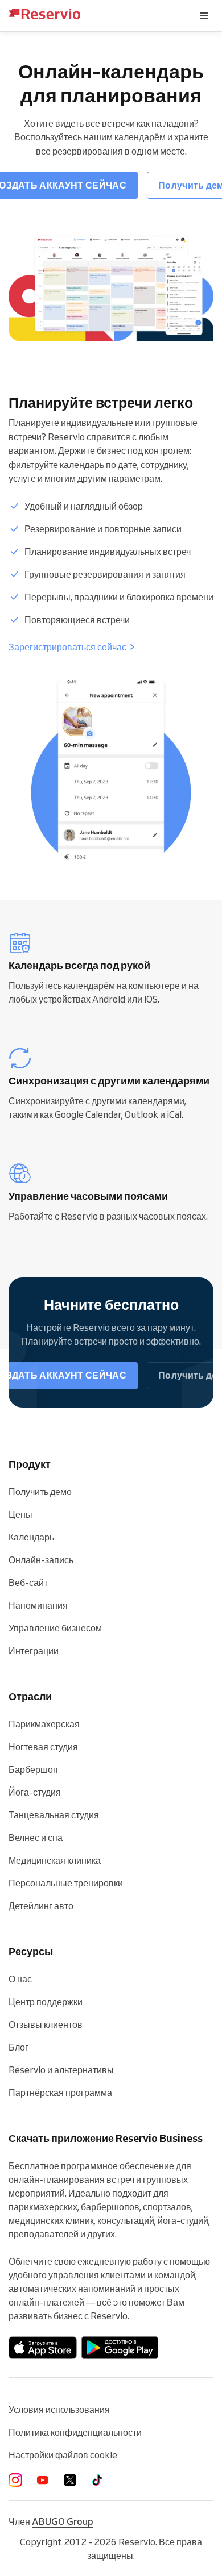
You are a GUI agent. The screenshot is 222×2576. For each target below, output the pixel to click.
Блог (18, 2047)
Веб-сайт (28, 1583)
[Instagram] (15, 2480)
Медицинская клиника (55, 1860)
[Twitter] (70, 2480)
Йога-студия (35, 1792)
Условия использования (59, 2410)
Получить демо (40, 1492)
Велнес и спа (36, 1838)
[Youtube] (43, 2480)
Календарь (31, 1537)
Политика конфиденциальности (75, 2432)
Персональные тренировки (66, 1883)
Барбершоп (33, 1769)
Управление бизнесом (55, 1628)
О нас (20, 1979)
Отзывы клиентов (46, 2024)
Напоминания (38, 1605)
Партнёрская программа (60, 2093)
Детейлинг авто (41, 1906)
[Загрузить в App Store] (43, 2348)
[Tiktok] (97, 2480)
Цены (20, 1514)
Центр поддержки (46, 2002)
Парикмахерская (44, 1724)
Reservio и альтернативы (61, 2070)
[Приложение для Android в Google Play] (120, 2348)
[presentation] (204, 16)
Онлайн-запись (41, 1560)
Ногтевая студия (43, 1747)
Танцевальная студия (54, 1815)
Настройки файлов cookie (63, 2455)
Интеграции (34, 1651)
